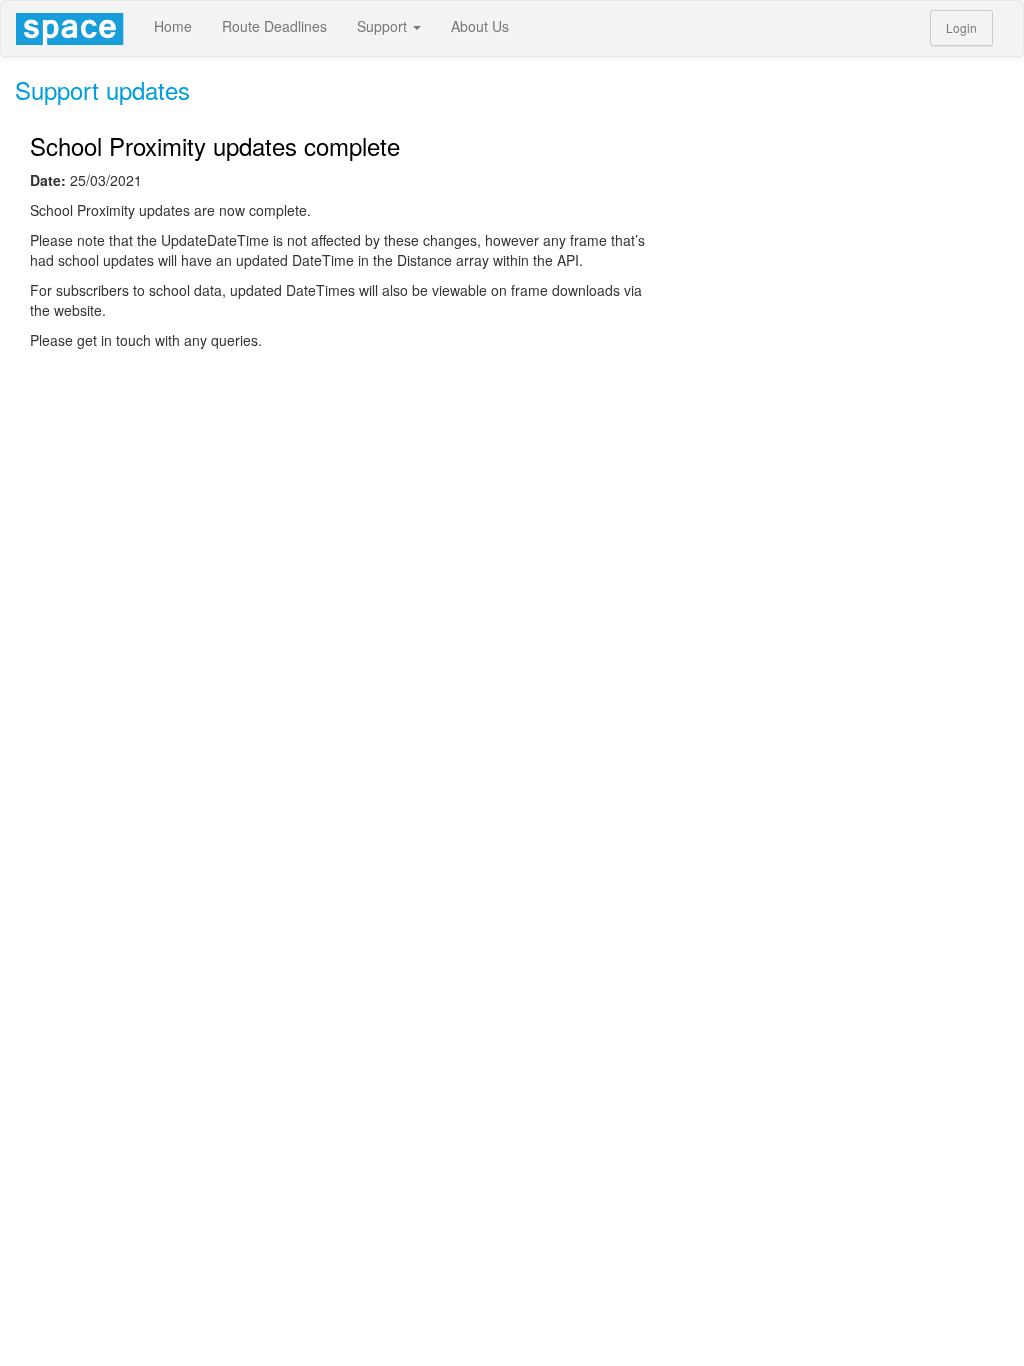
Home (173, 26)
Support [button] (384, 26)
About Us (480, 26)
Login (961, 27)
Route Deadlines (274, 26)
